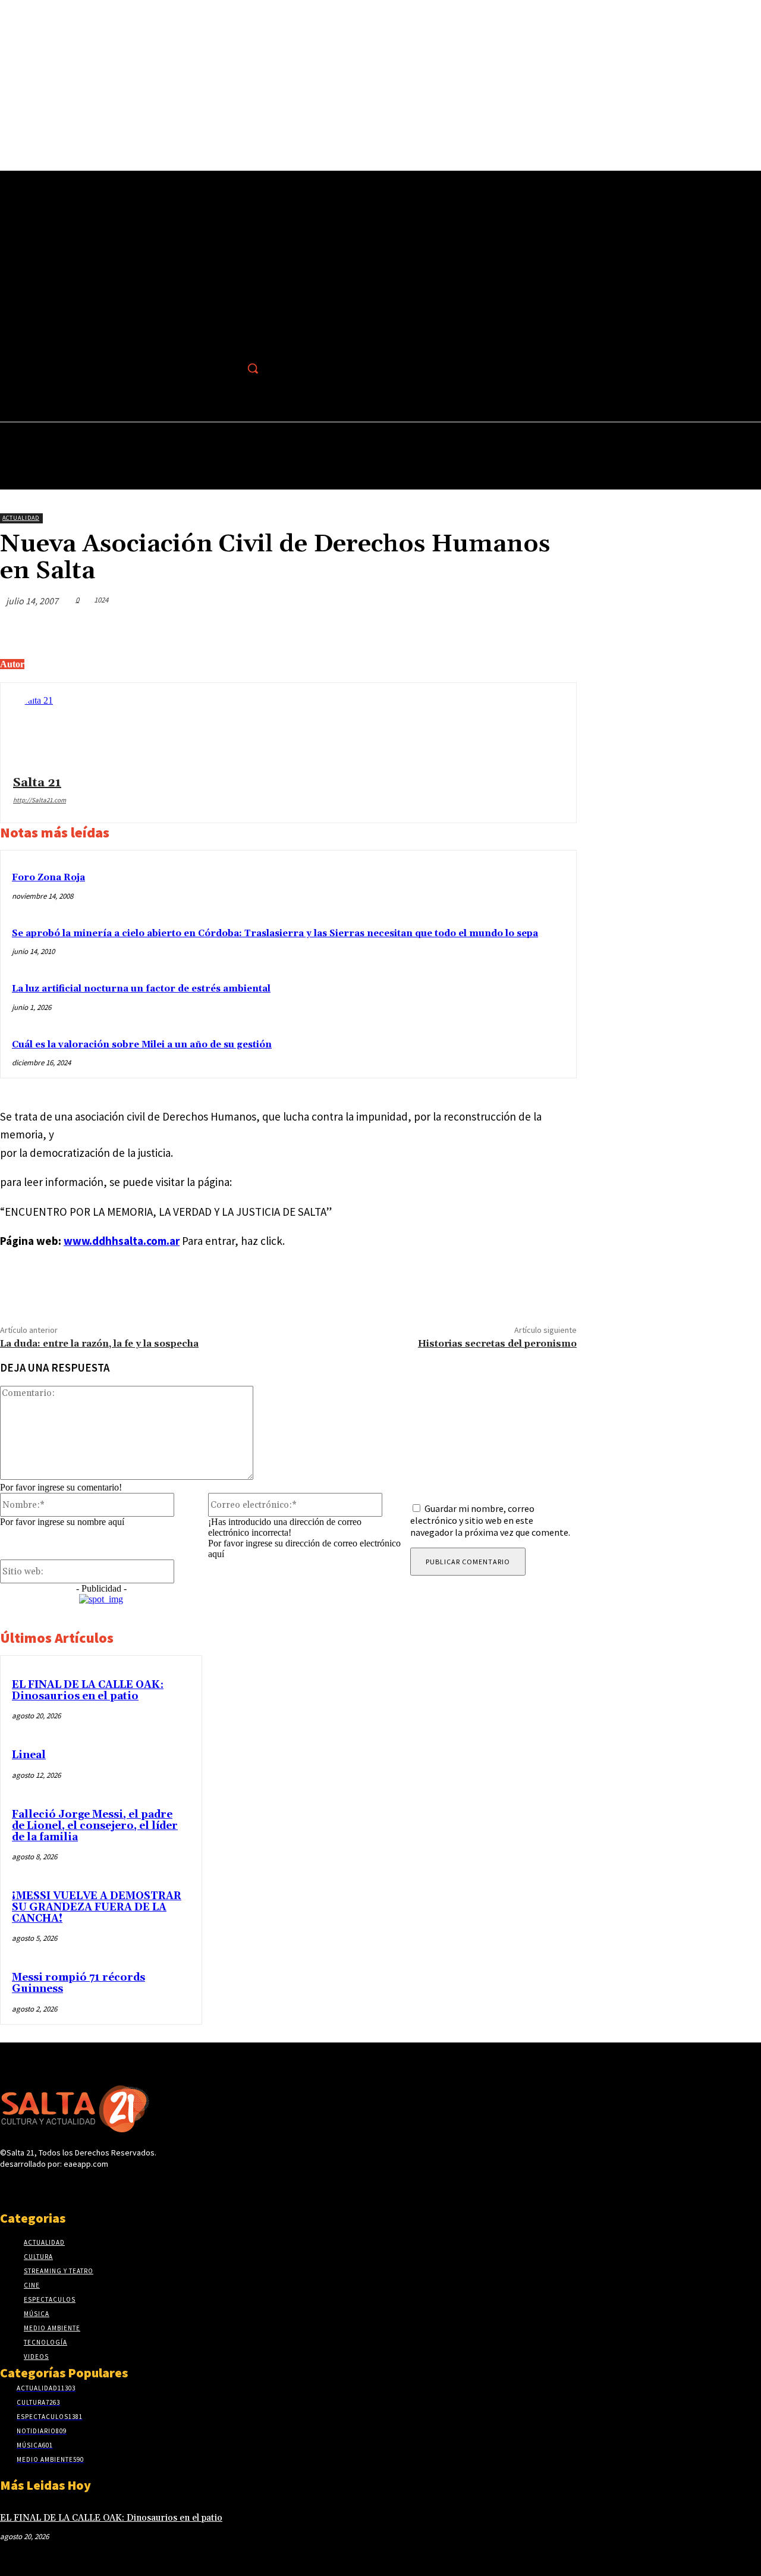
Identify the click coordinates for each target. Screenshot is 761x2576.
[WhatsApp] (513, 629)
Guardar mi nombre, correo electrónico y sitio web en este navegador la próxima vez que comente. (490, 1520)
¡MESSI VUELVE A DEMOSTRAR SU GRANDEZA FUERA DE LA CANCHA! (97, 1907)
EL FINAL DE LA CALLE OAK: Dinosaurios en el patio (88, 1691)
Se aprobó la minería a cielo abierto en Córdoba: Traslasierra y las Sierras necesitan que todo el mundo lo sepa (275, 934)
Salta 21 (37, 783)
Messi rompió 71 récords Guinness (78, 1983)
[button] (253, 368)
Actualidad (21, 518)
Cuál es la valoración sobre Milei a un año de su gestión (142, 1045)
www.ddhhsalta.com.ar (122, 1241)
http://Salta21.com (40, 800)
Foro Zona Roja (48, 878)
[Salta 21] (49, 731)
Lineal (29, 1755)
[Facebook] (227, 368)
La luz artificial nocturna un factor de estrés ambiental (141, 989)
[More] (556, 629)
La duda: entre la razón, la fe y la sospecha (99, 1344)
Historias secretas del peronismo (497, 1344)
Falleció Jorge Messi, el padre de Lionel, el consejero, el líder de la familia (95, 1826)
